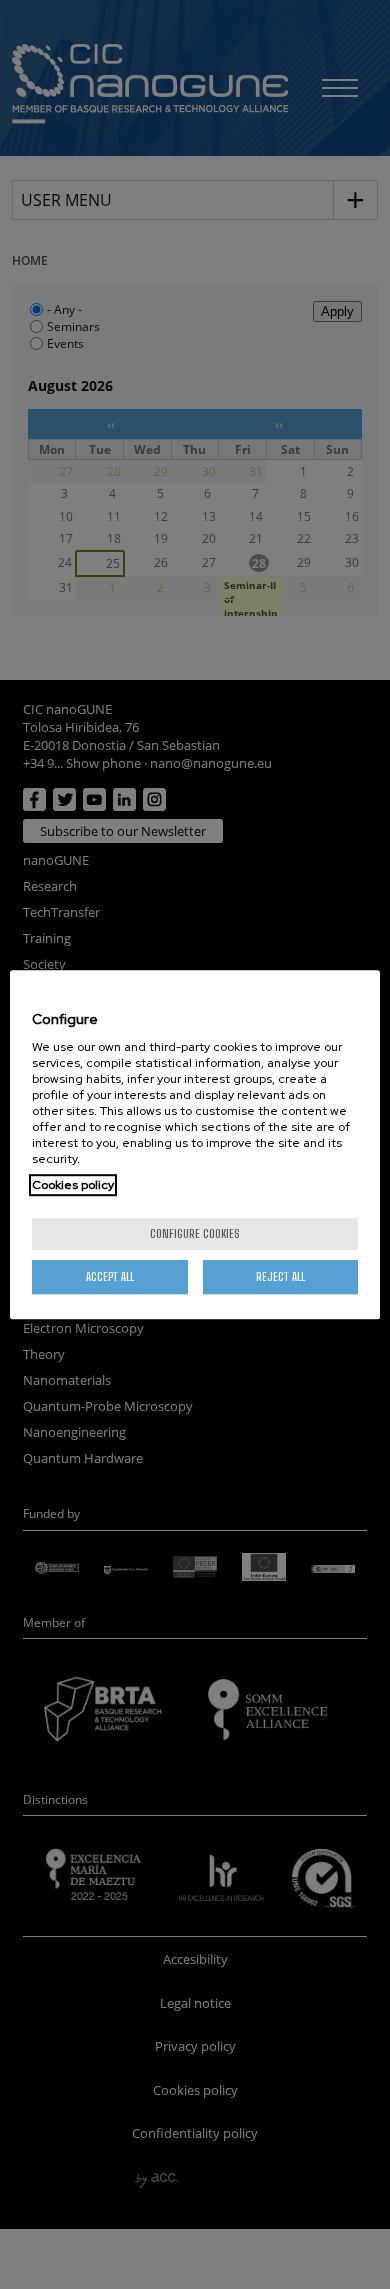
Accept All (110, 1276)
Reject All (280, 1276)
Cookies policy (73, 1185)
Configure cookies (195, 1233)
